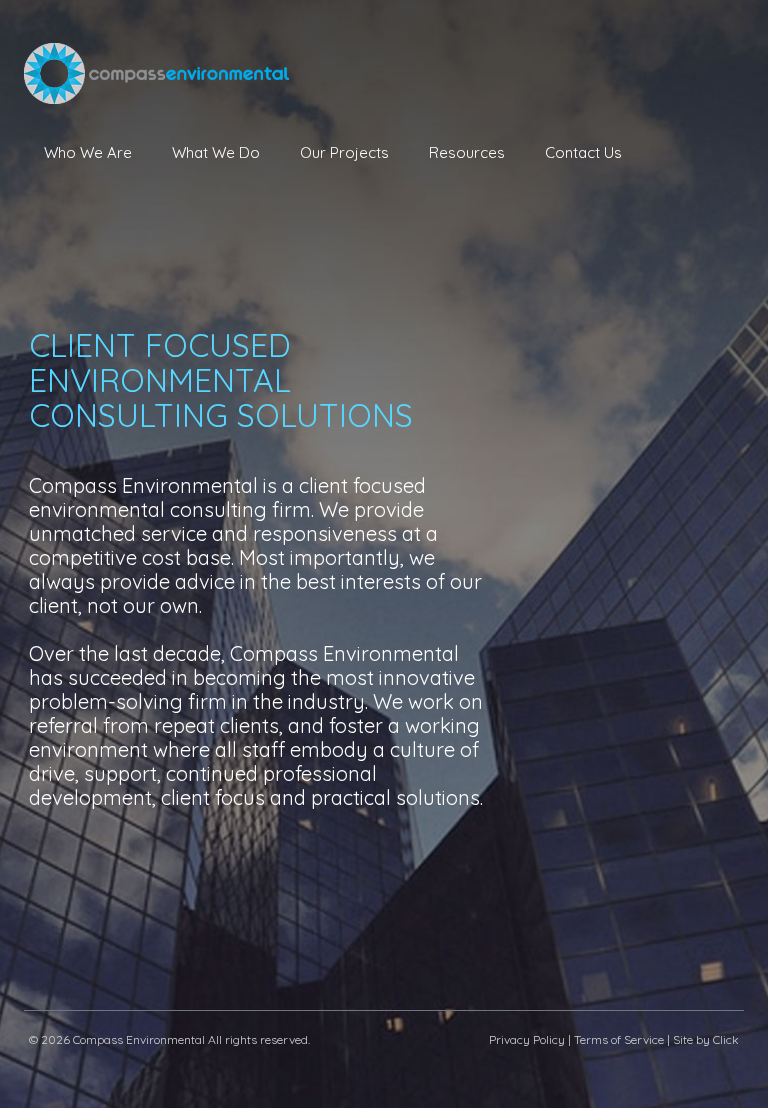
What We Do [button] (216, 152)
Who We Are (88, 152)
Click (726, 1039)
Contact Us (583, 152)
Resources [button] (467, 152)
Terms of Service (619, 1039)
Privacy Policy (527, 1039)
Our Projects (344, 152)
